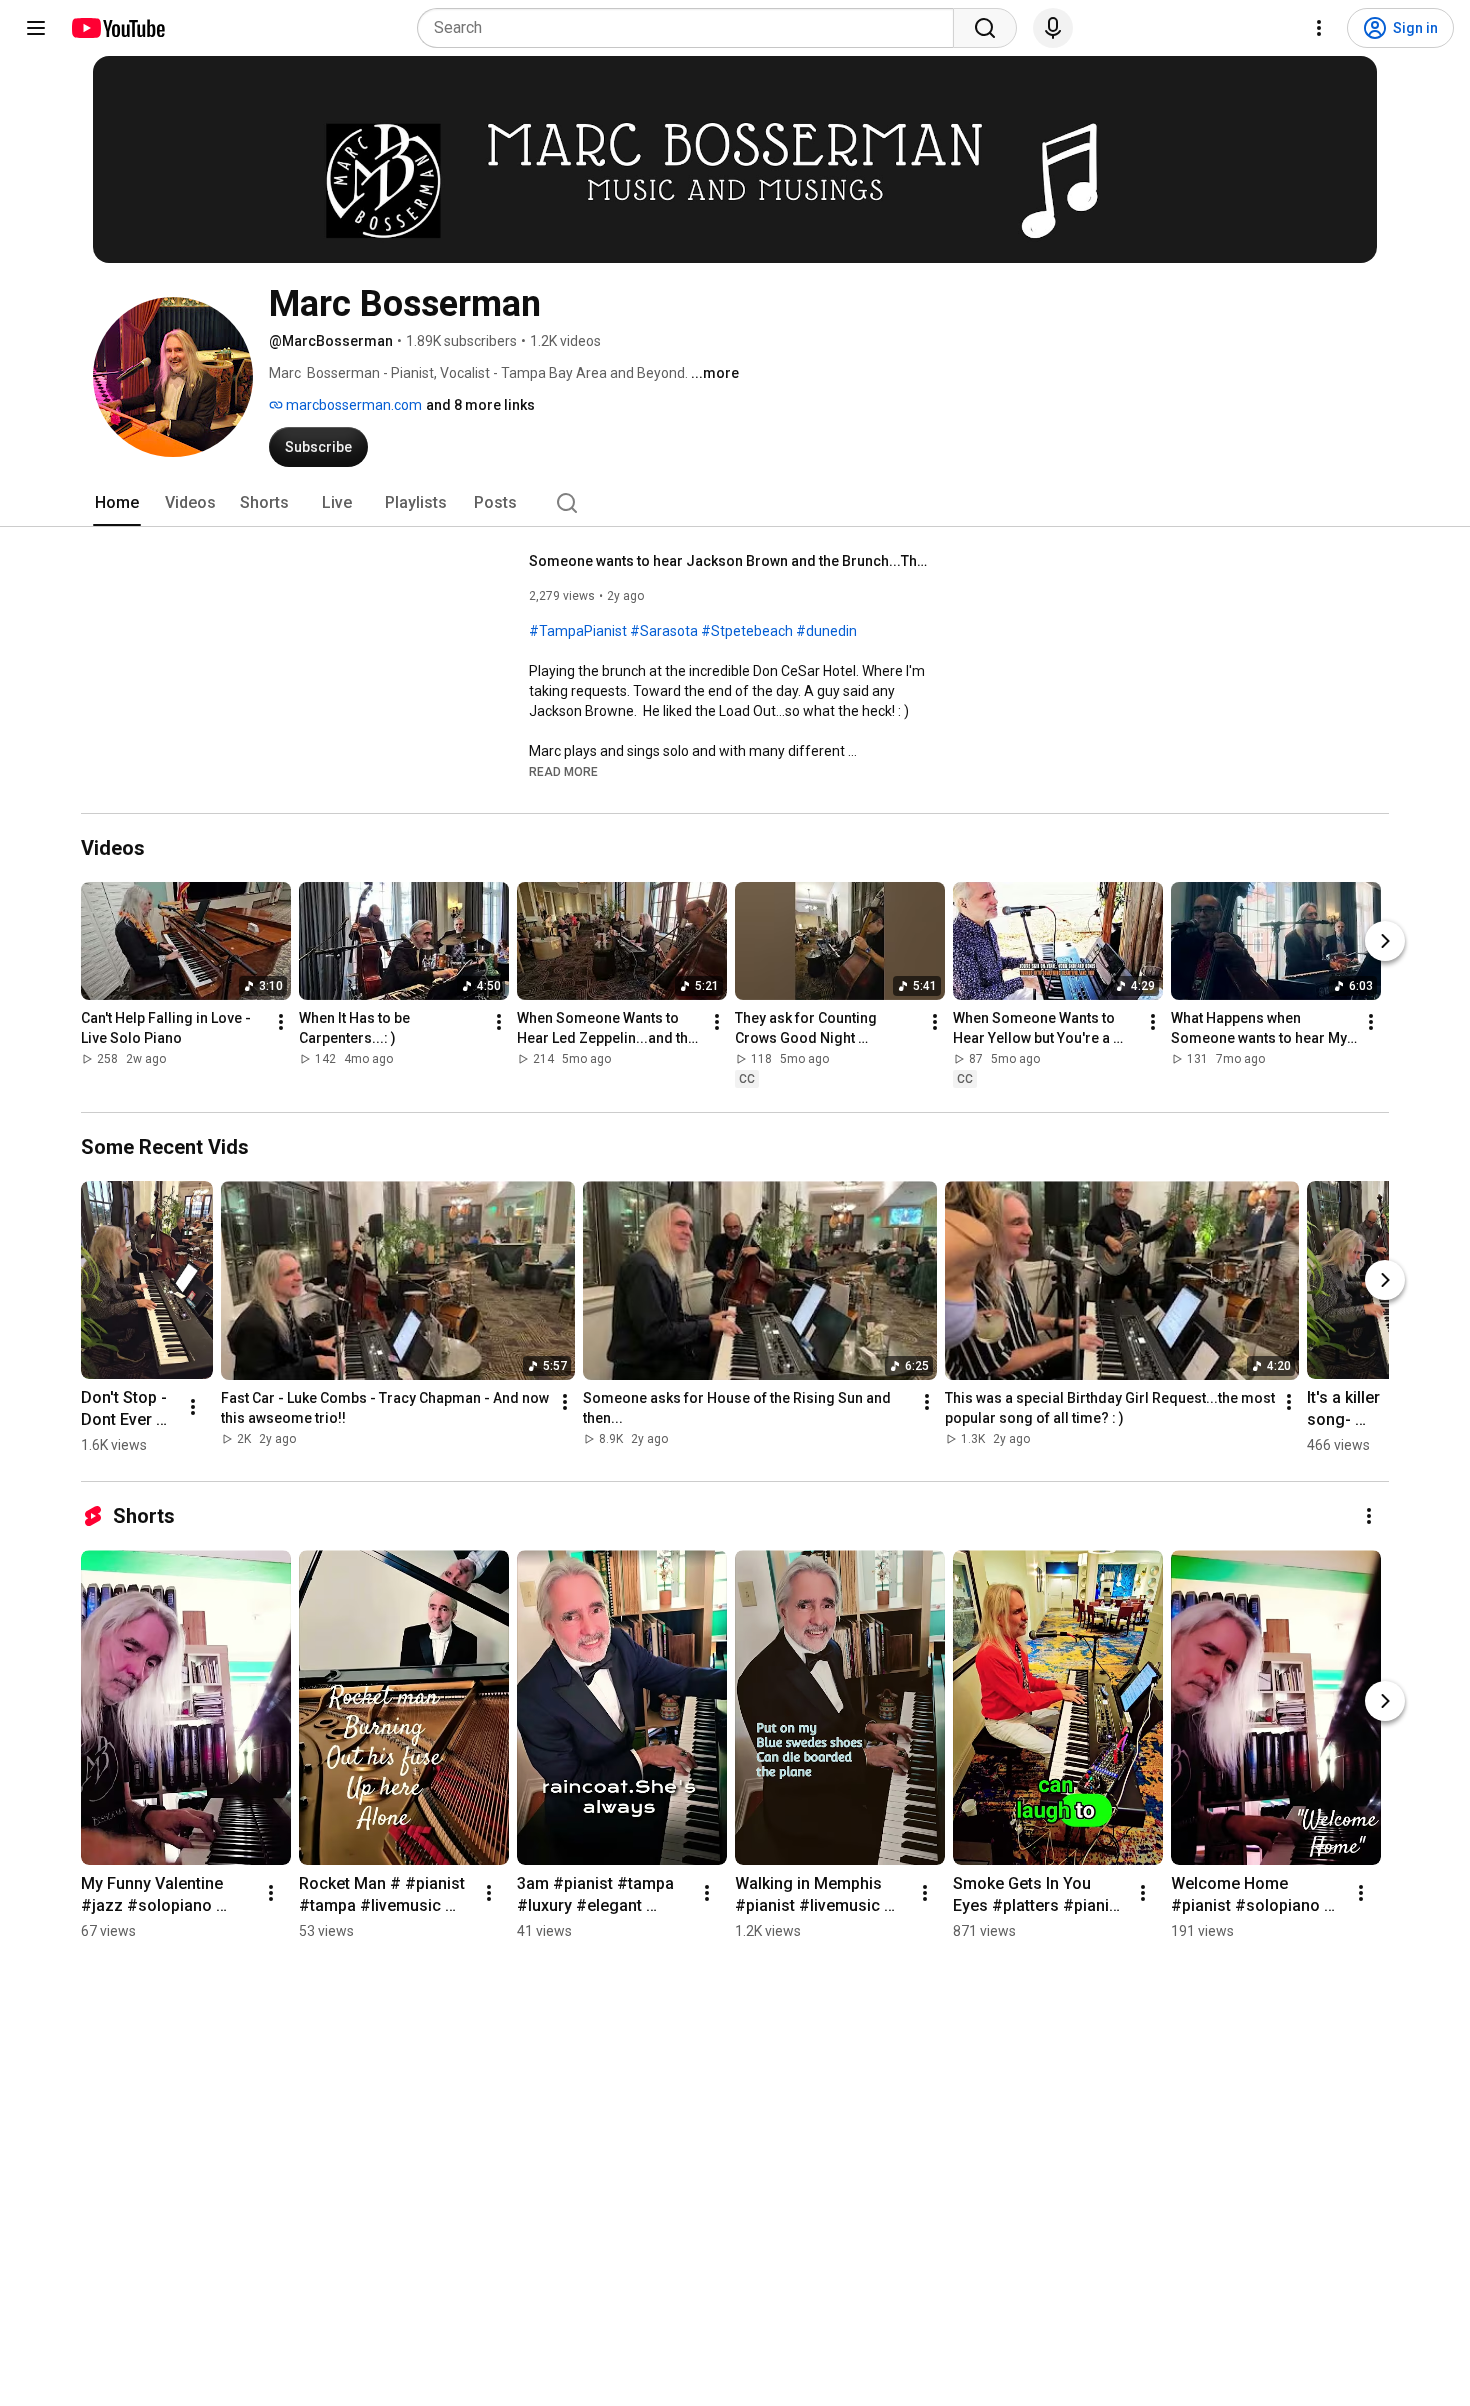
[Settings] (1319, 28)
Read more (563, 772)
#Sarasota (664, 631)
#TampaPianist (578, 631)
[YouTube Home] (117, 28)
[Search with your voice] (1053, 28)
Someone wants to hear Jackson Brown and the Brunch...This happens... (729, 561)
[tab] (117, 503)
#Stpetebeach (747, 631)
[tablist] (735, 503)
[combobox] (691, 28)
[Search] (985, 28)
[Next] (1385, 941)
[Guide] (36, 28)
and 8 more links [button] (480, 405)
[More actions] (281, 1022)
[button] (563, 771)
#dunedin (826, 631)
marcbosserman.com (352, 405)
